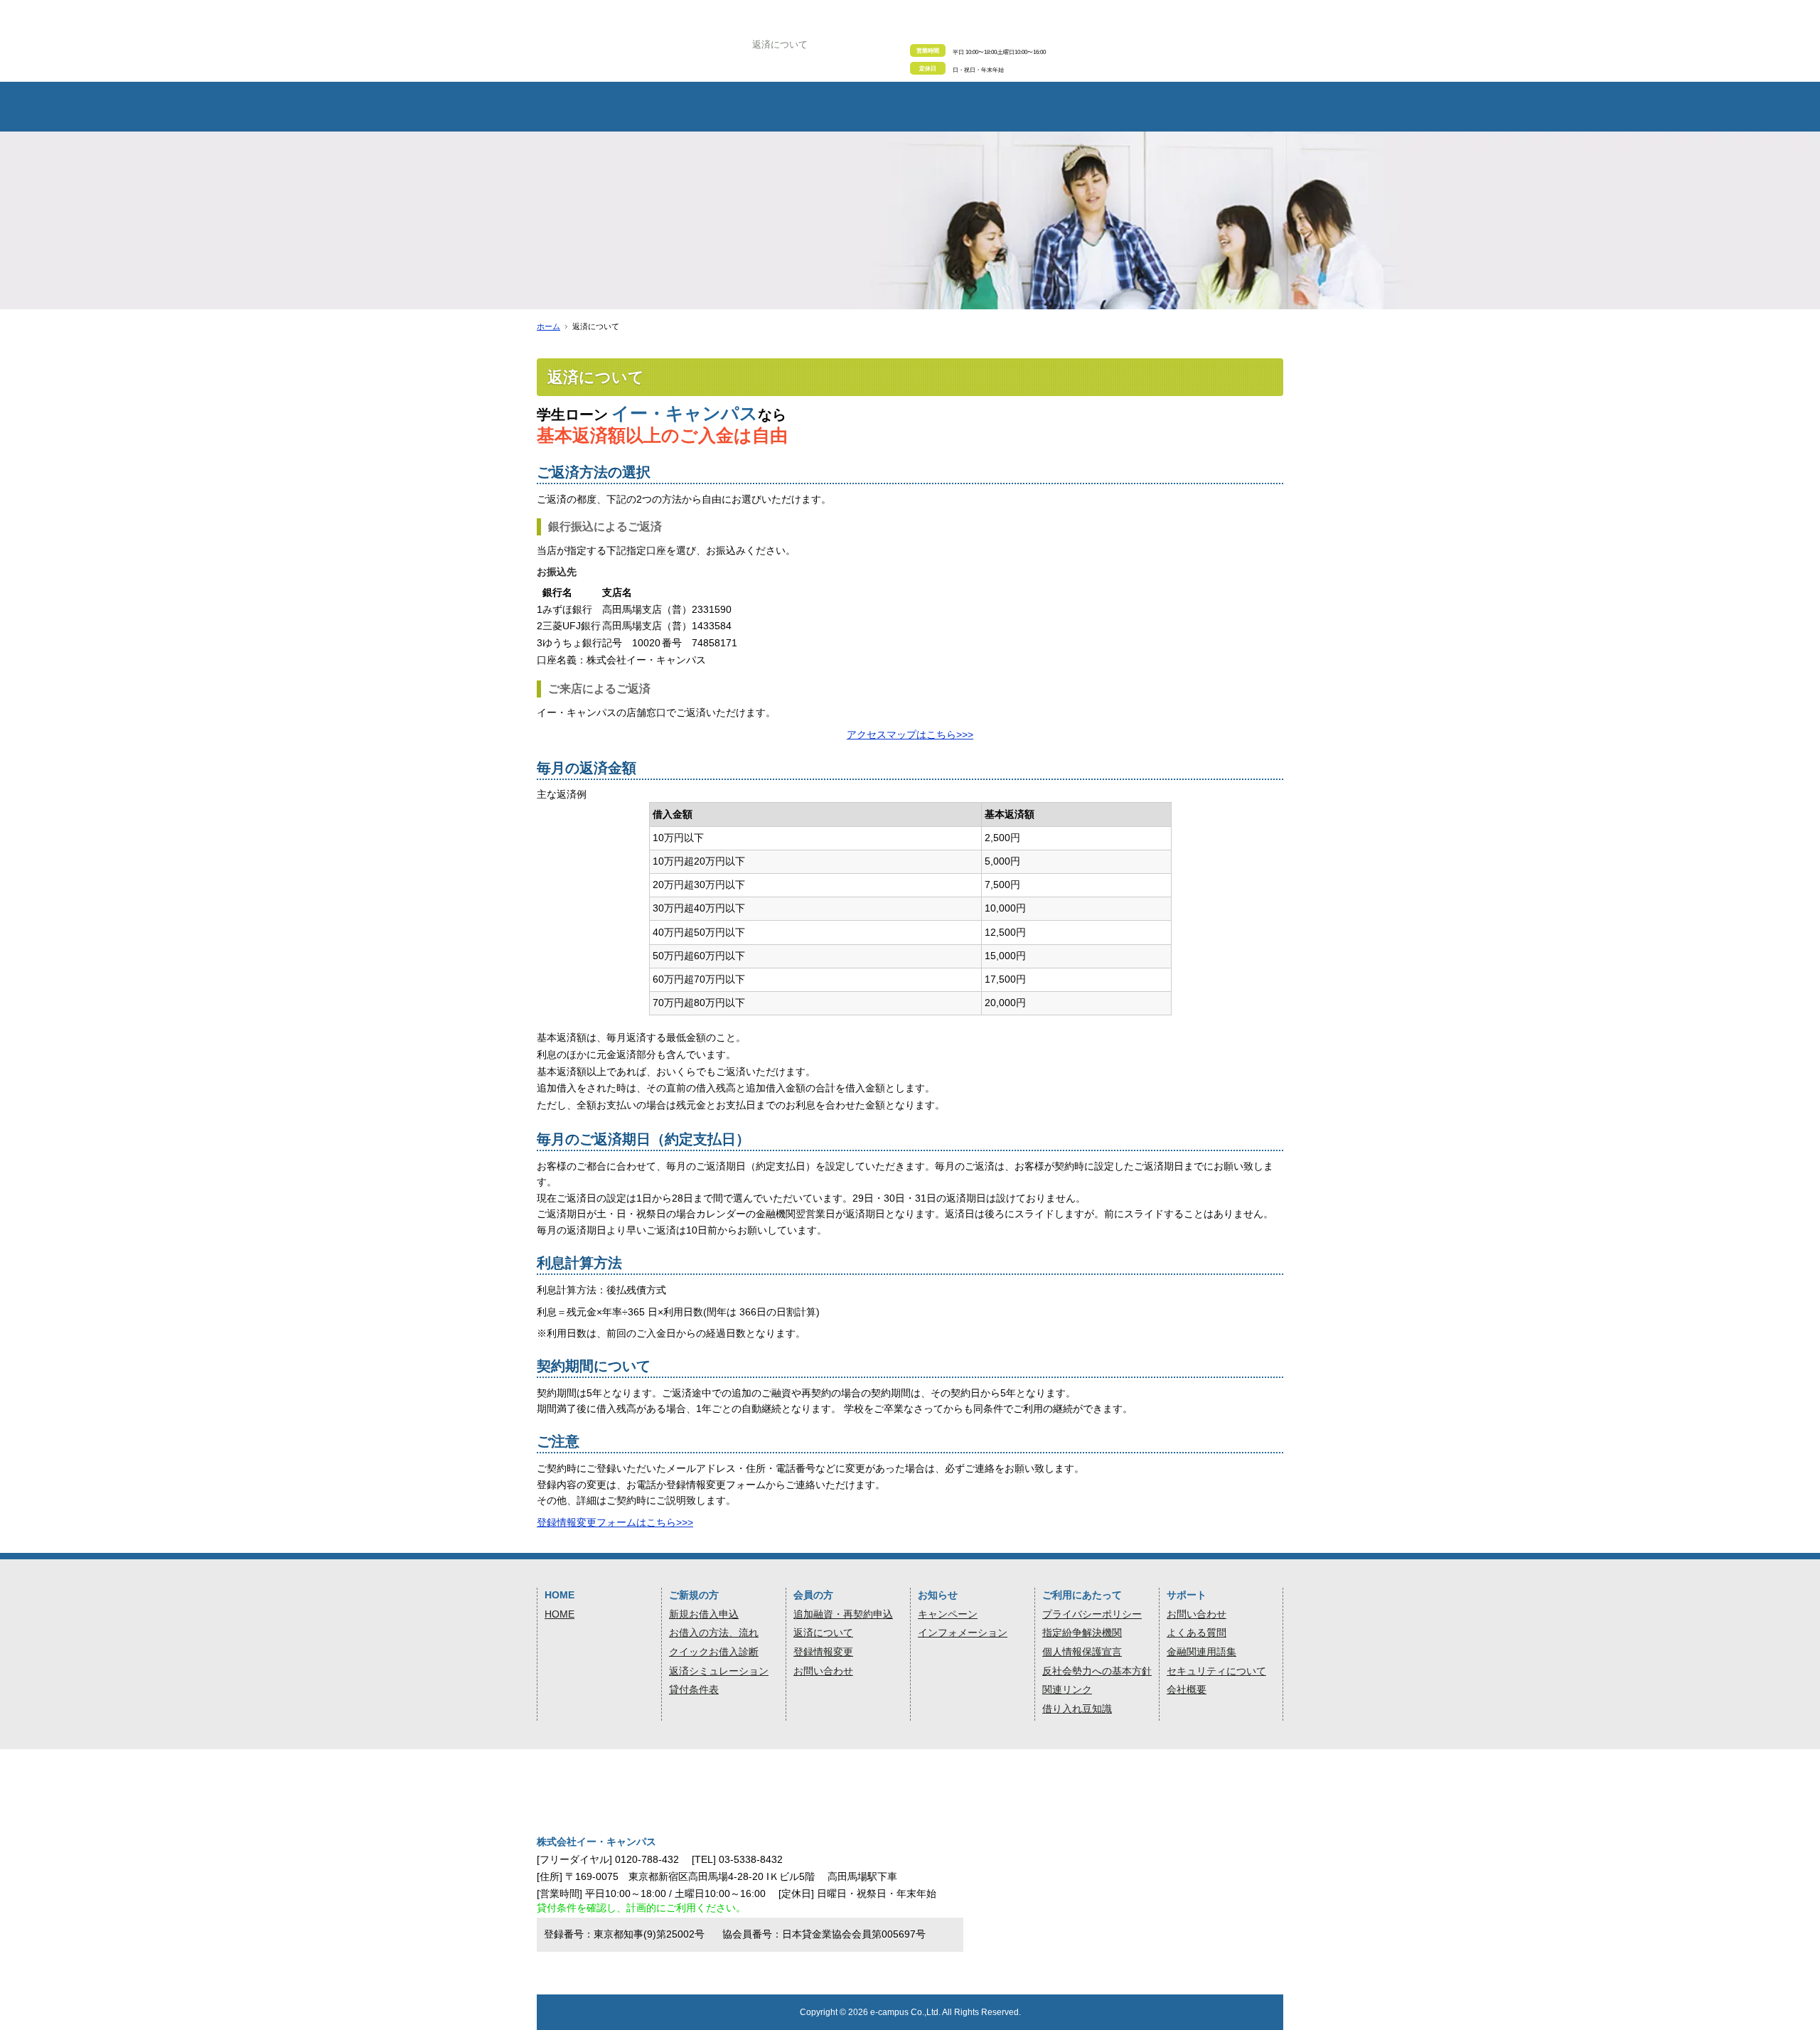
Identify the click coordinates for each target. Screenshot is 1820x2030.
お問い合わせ (823, 1671)
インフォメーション (963, 1633)
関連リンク (1067, 1689)
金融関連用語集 (1201, 1652)
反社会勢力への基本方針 (1097, 1671)
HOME (560, 1614)
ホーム (548, 326)
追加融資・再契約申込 (843, 1614)
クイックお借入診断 (714, 1652)
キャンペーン (948, 1614)
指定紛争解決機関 (1082, 1633)
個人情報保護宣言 (1082, 1652)
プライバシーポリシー (1092, 1614)
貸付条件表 (694, 1689)
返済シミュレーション (719, 1671)
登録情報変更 (823, 1652)
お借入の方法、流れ (714, 1633)
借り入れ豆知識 (1077, 1709)
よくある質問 (1197, 1633)
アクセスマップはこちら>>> (910, 734)
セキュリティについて (1216, 1671)
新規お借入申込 (704, 1614)
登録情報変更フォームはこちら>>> (615, 1522)
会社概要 (1187, 1689)
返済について (823, 1633)
